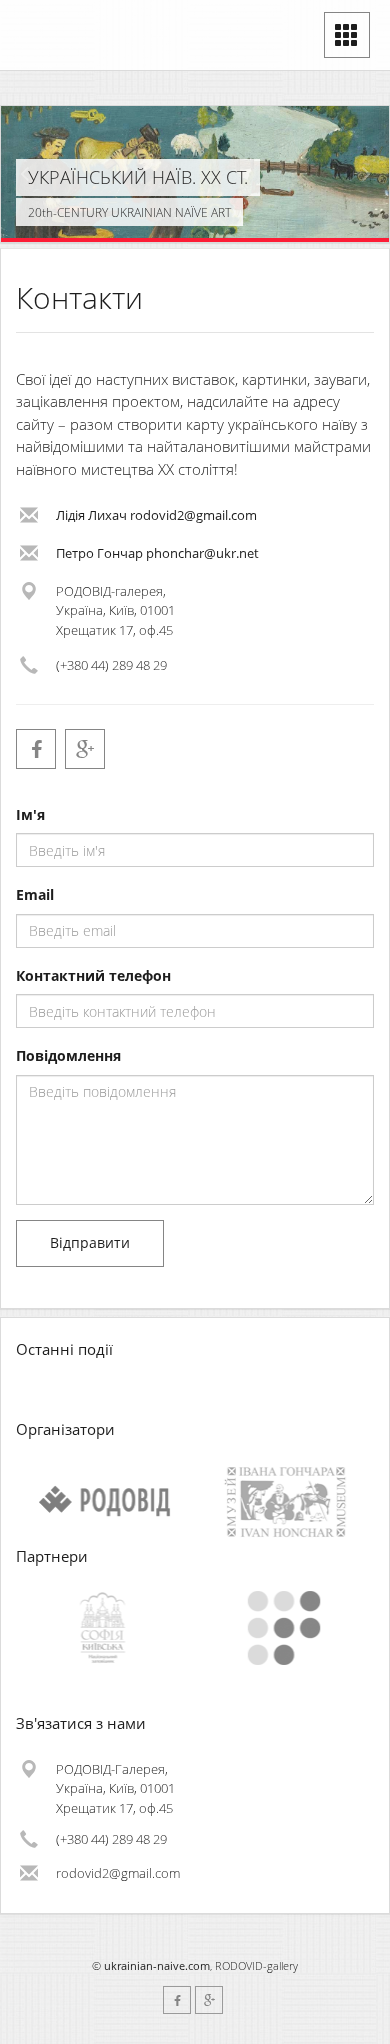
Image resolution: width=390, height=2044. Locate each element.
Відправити (90, 1242)
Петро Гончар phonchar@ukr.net (157, 553)
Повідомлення (68, 1055)
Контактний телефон (93, 975)
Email (35, 894)
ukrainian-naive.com (157, 1965)
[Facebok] (36, 749)
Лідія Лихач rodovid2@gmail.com (156, 515)
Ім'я (30, 814)
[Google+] (85, 749)
